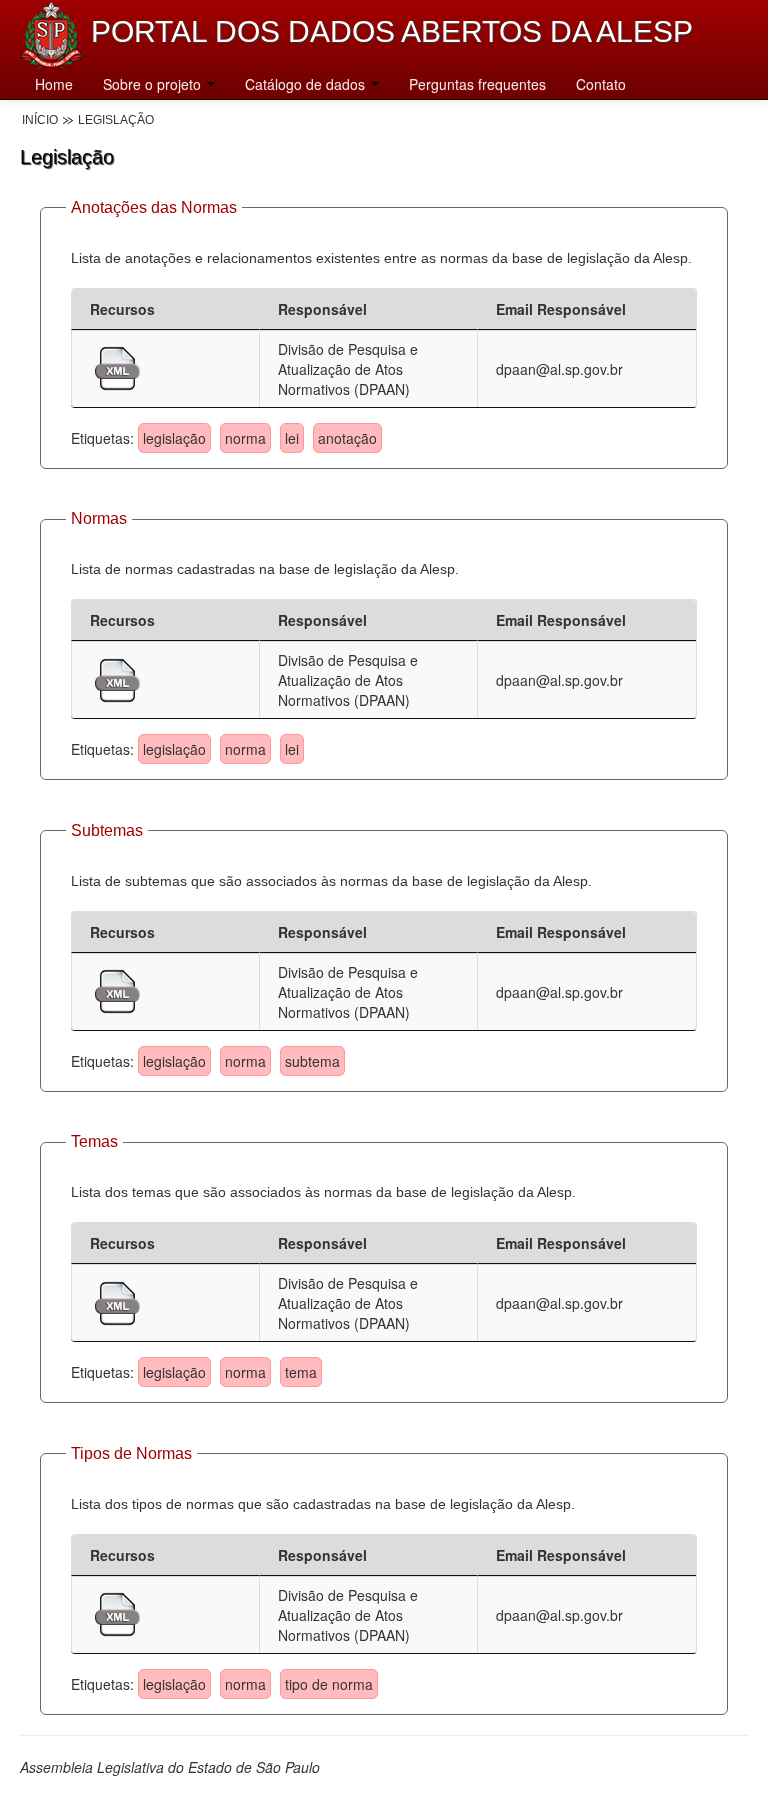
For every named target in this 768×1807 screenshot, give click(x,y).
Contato (601, 84)
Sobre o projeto (154, 84)
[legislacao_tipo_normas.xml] (117, 1612)
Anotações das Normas (154, 207)
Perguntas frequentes (477, 84)
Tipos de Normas (131, 1453)
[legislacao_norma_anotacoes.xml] (117, 366)
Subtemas (107, 830)
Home (54, 84)
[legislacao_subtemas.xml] (117, 989)
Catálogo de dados (307, 84)
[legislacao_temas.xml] (117, 1301)
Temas (94, 1141)
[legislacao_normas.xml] (117, 678)
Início (40, 120)
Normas (99, 518)
